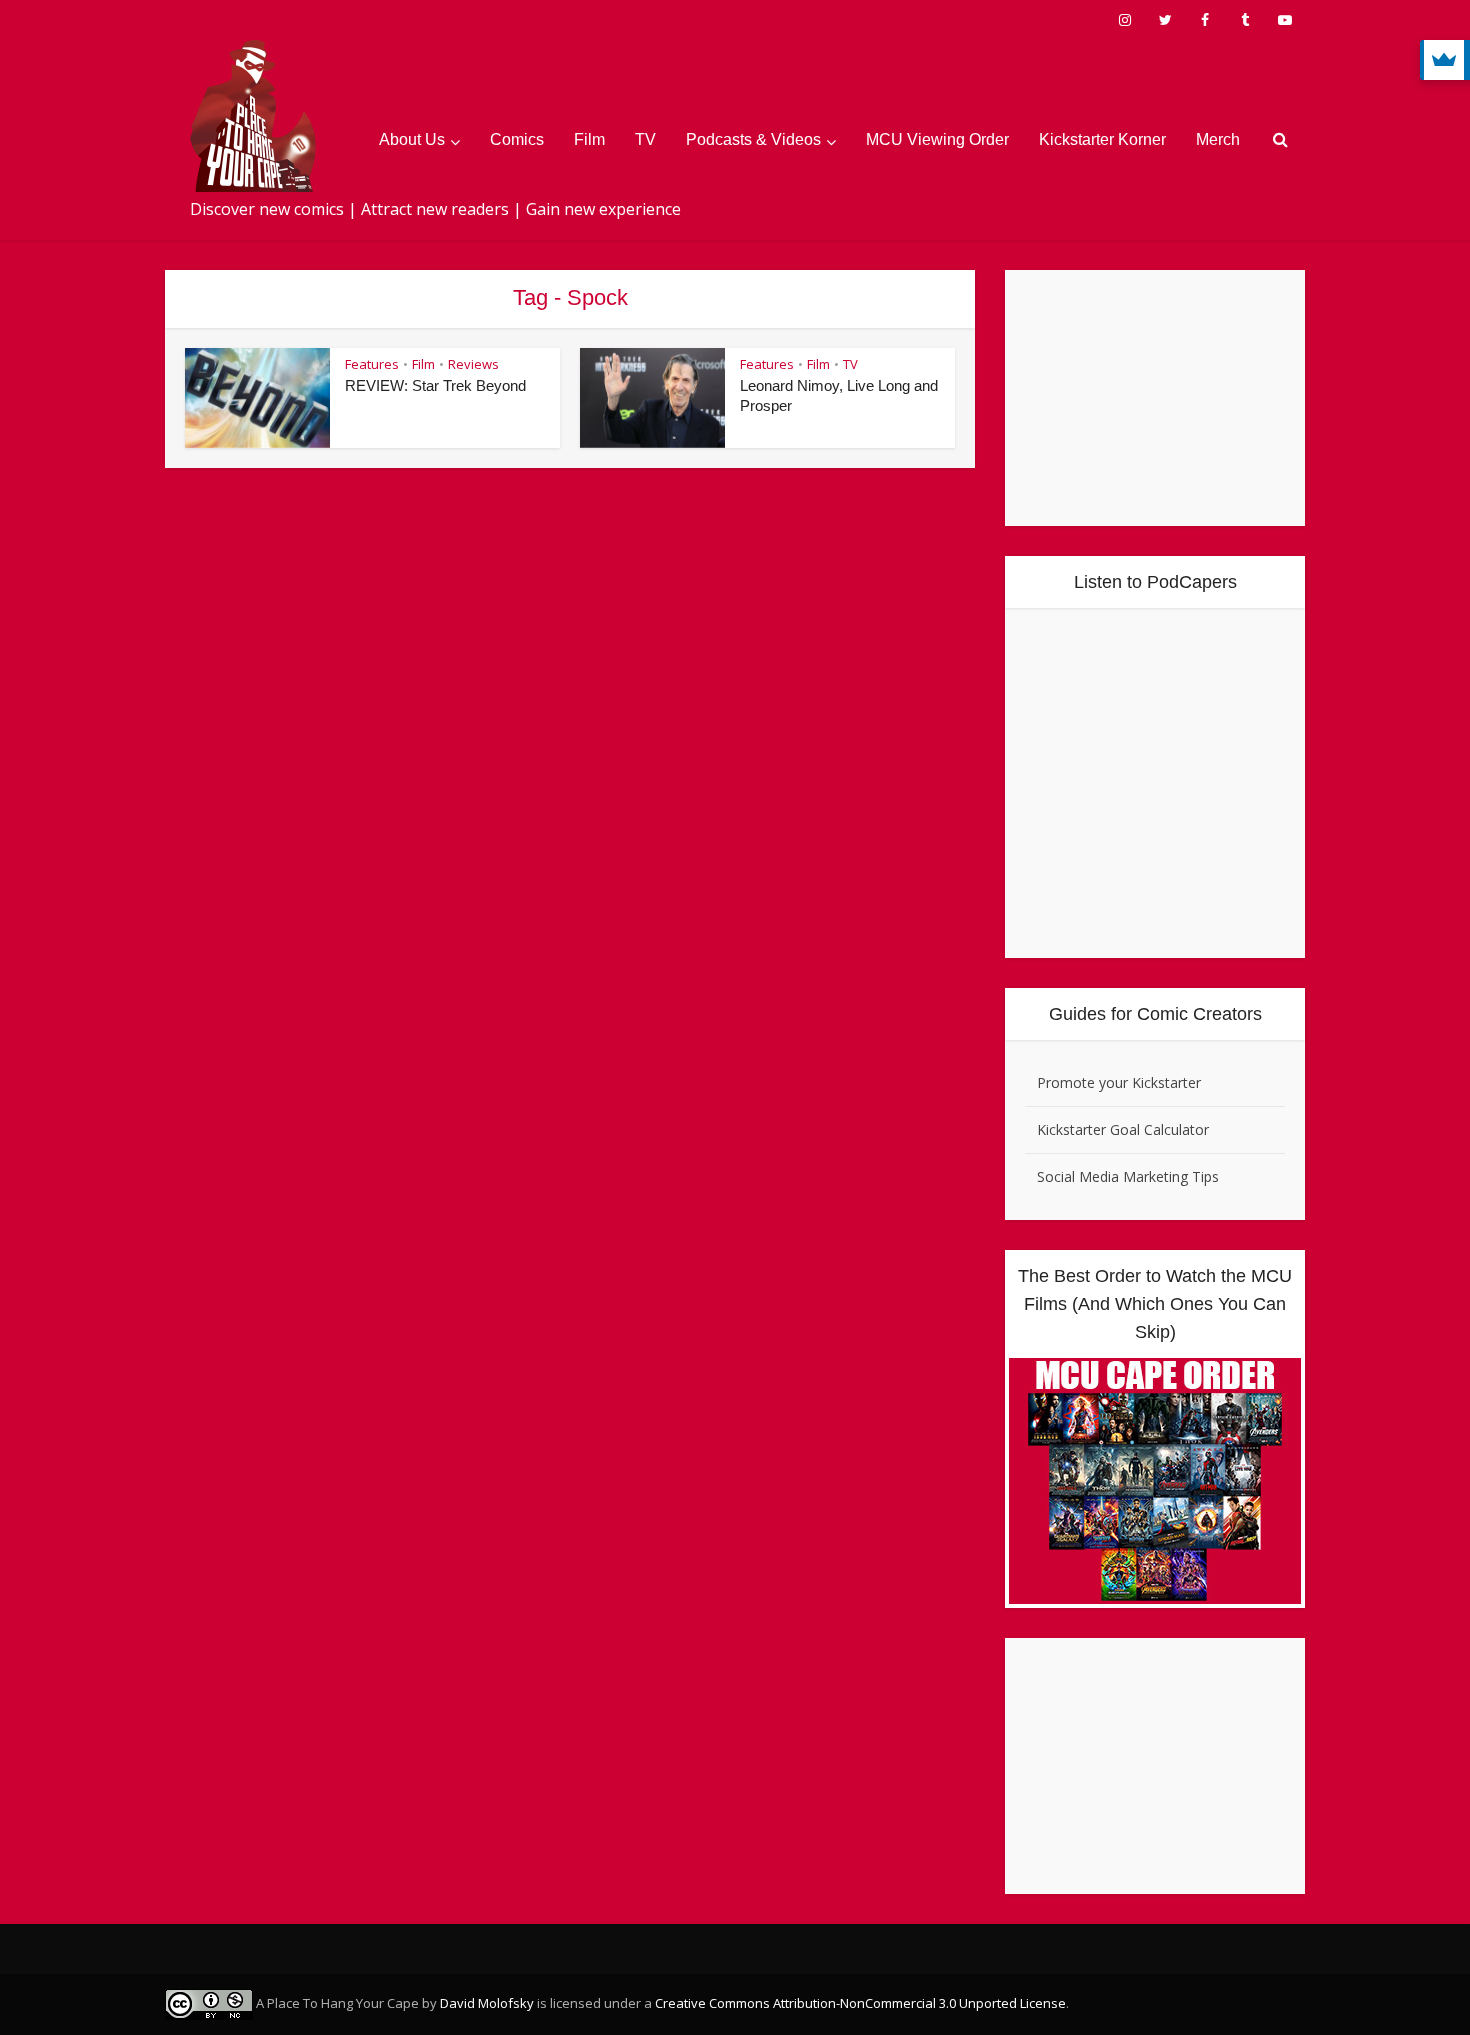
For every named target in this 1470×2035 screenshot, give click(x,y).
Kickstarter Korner (1102, 139)
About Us (412, 139)
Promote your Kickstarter (1119, 1082)
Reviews (473, 364)
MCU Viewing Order (937, 139)
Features (372, 364)
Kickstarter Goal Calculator (1123, 1129)
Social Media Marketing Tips (1128, 1176)
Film (589, 139)
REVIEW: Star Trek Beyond (435, 385)
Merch (1218, 139)
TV (645, 139)
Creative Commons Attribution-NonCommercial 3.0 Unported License (860, 2003)
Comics (517, 139)
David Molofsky (487, 2003)
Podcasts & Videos (753, 139)
